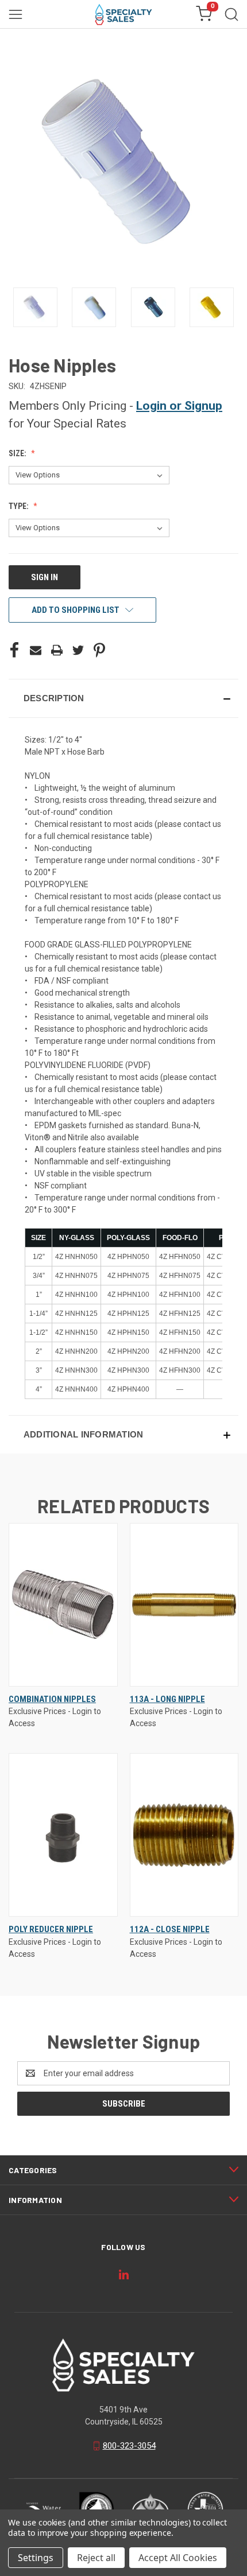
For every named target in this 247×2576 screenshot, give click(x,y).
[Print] (57, 650)
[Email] (36, 650)
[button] (123, 698)
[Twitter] (78, 650)
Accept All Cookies (178, 2558)
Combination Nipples (52, 1699)
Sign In (45, 577)
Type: (20, 506)
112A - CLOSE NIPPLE (170, 1929)
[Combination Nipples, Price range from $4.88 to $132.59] (63, 1605)
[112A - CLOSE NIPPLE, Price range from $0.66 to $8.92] (184, 1835)
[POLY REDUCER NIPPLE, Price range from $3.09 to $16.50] (63, 1835)
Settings (36, 2558)
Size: (18, 453)
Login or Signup (179, 406)
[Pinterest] (99, 650)
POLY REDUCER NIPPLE (51, 1929)
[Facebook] (14, 650)
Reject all (96, 2558)
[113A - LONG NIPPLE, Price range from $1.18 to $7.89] (184, 1605)
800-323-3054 (129, 2446)
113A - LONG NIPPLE (167, 1699)
